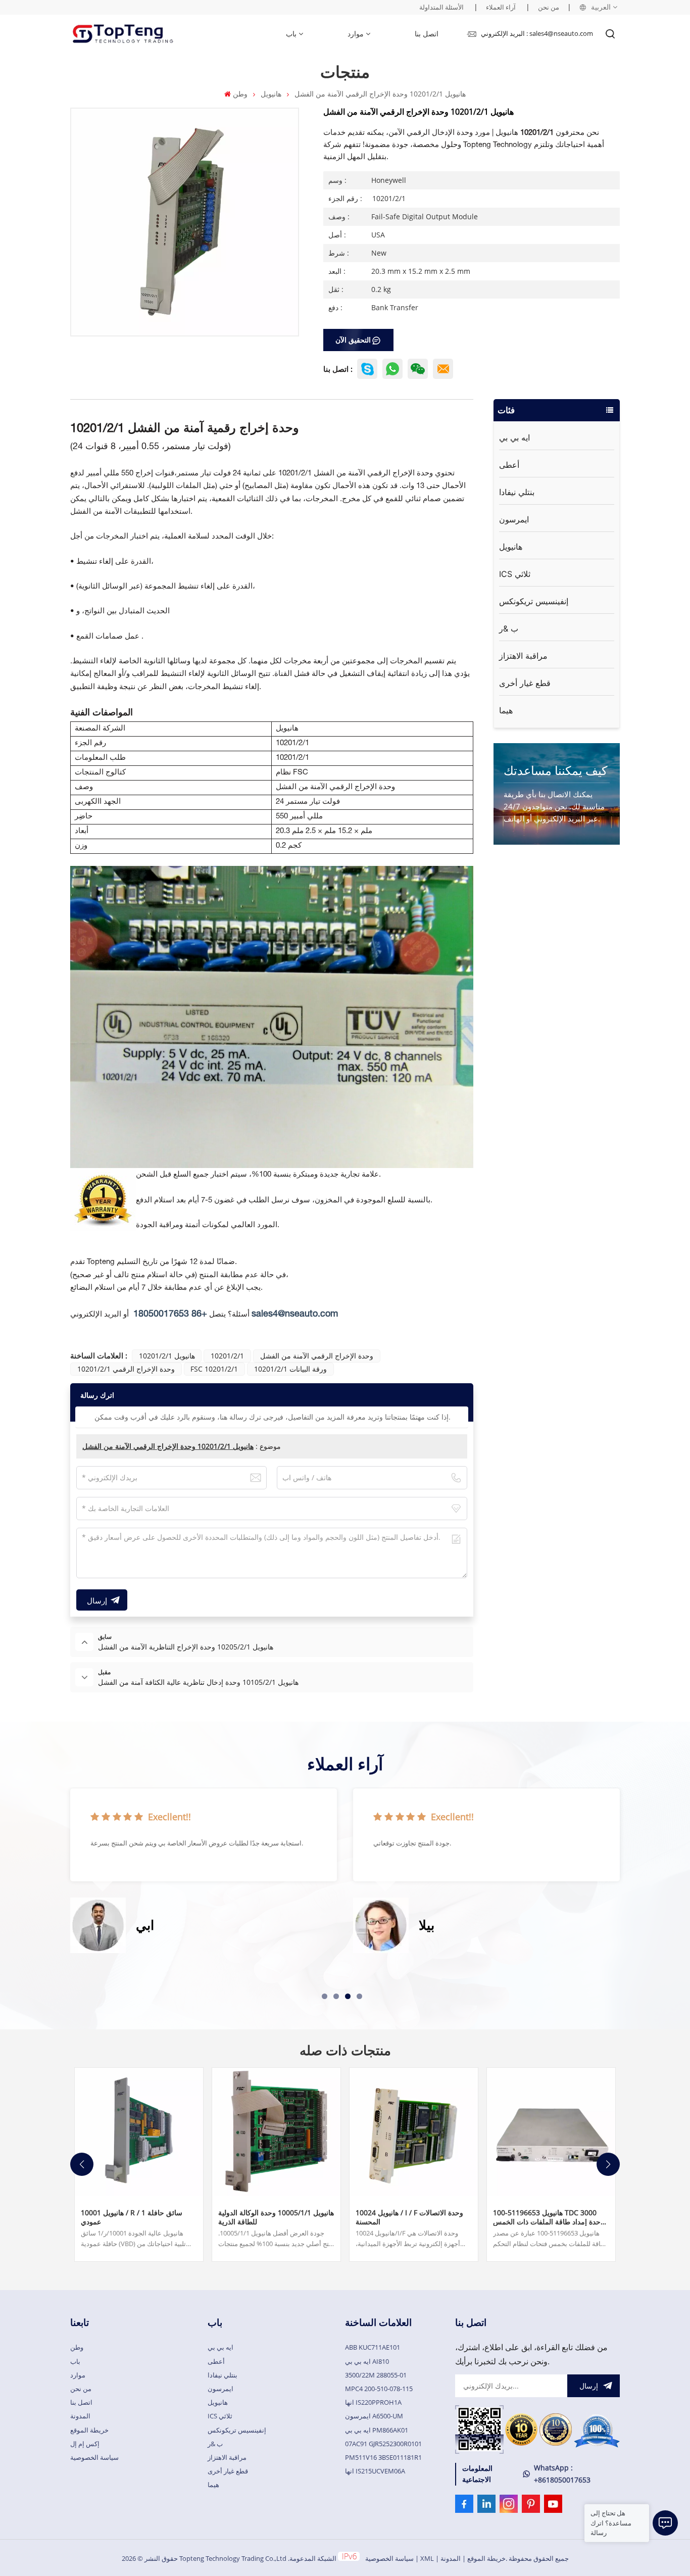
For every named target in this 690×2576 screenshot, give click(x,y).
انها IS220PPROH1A (373, 2402)
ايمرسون (514, 519)
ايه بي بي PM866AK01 (377, 2430)
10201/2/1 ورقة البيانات (290, 1369)
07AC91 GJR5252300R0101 (383, 2444)
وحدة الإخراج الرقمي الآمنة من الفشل (317, 1356)
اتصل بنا (427, 34)
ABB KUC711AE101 (373, 2347)
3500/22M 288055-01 (376, 2375)
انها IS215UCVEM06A (375, 2471)
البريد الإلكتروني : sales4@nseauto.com (537, 33)
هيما (506, 710)
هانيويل (271, 94)
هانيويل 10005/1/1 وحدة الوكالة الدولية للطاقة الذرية (276, 2217)
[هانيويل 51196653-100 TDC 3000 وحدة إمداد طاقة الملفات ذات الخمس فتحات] (551, 2132)
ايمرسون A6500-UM (374, 2416)
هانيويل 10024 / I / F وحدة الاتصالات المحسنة (409, 2217)
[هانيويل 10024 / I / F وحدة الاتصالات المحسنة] (414, 2132)
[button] (325, 1996)
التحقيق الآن (353, 340)
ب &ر (509, 628)
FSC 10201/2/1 (214, 1369)
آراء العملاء (501, 7)
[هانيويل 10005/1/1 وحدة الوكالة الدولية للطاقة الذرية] (276, 2132)
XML (427, 2558)
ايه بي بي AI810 (367, 2361)
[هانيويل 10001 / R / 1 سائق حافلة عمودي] (139, 2132)
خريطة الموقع (89, 2430)
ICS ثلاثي (515, 574)
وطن (240, 94)
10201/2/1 (227, 1356)
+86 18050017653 (170, 1314)
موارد (356, 34)
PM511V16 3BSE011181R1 (383, 2457)
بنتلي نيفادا (517, 492)
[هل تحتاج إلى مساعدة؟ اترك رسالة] (665, 2523)
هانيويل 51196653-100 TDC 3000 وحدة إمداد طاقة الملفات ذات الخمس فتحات (549, 2217)
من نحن (549, 7)
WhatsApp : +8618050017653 (562, 2474)
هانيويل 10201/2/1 (167, 1356)
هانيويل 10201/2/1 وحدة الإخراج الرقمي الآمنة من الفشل (168, 1446)
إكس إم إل (85, 2444)
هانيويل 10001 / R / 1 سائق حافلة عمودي (132, 2217)
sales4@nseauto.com (295, 1314)
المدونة (80, 2416)
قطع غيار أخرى (525, 683)
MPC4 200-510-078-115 (379, 2389)
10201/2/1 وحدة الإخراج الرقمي (126, 1369)
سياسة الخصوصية (94, 2457)
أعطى (509, 465)
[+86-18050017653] (418, 369)
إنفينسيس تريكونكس (534, 601)
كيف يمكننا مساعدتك (555, 770)
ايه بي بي (514, 438)
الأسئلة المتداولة (441, 7)
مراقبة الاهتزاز (523, 656)
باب (291, 34)
